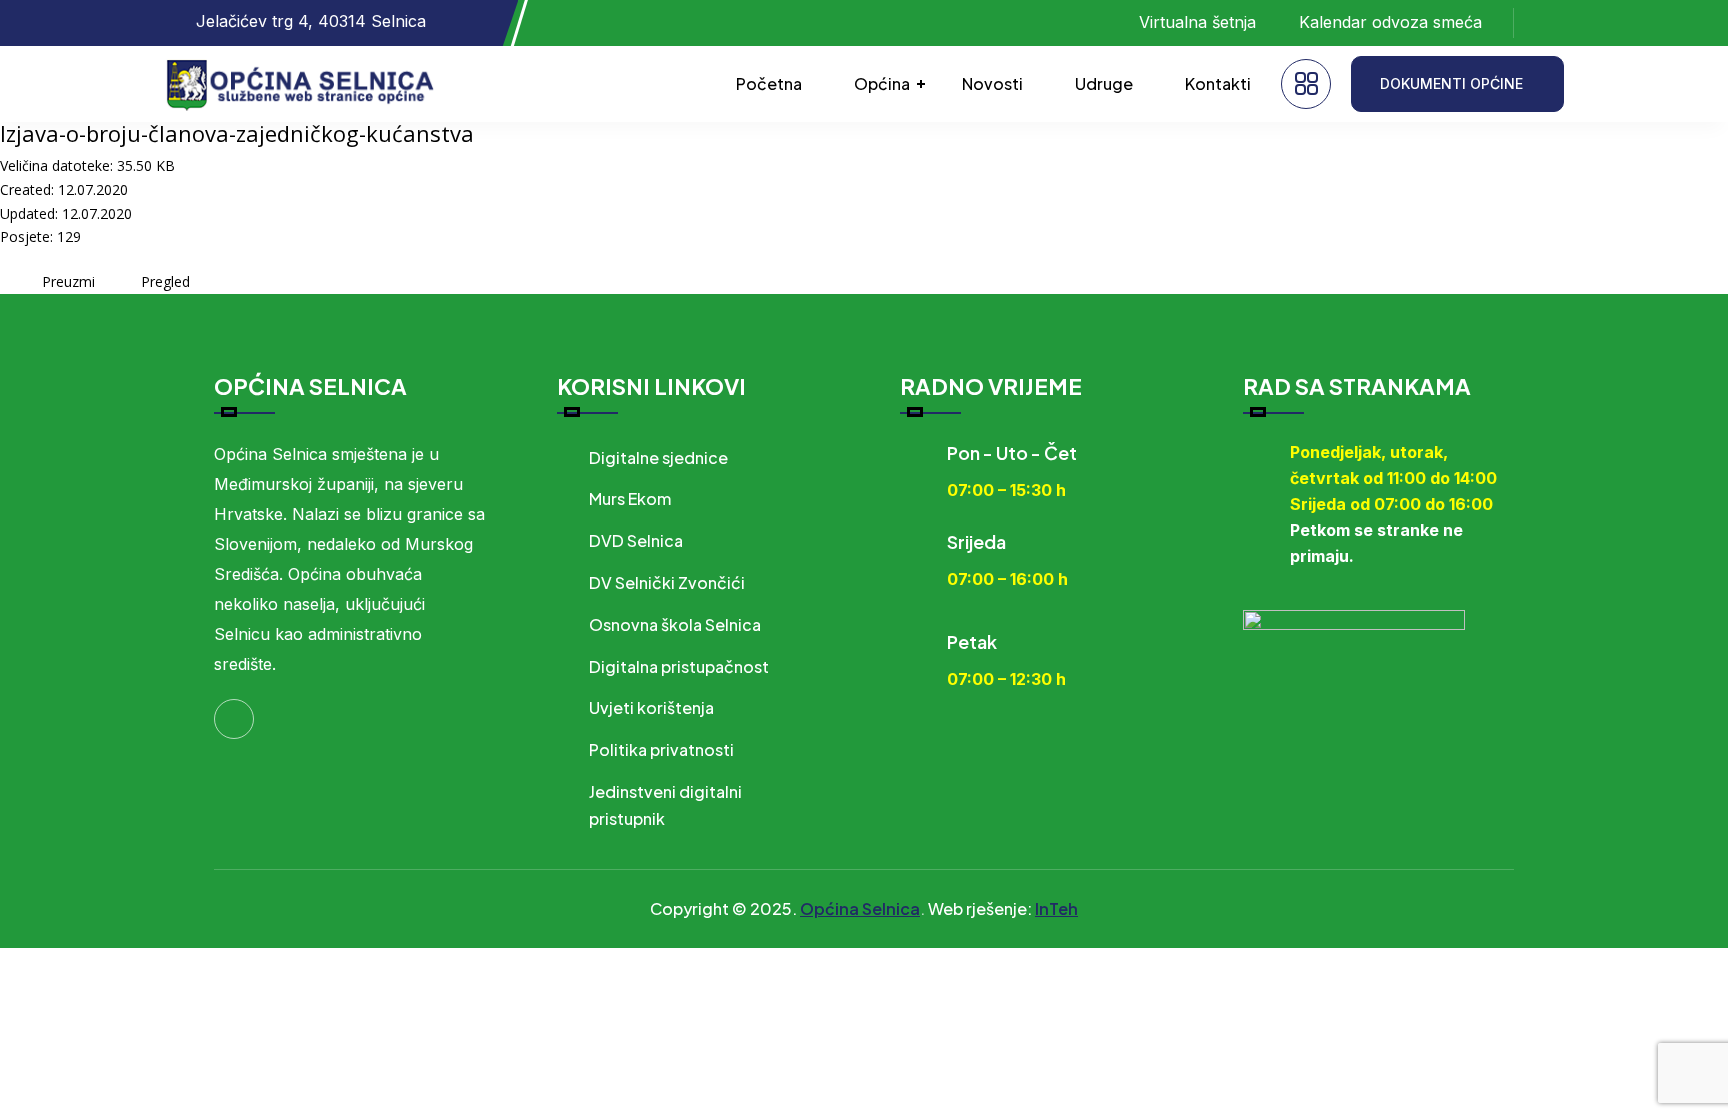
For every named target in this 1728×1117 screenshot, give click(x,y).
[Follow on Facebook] (1549, 23)
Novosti (992, 83)
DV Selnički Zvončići (667, 582)
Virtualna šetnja (1197, 22)
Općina (882, 83)
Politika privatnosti (661, 749)
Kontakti (1218, 83)
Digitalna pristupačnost (679, 666)
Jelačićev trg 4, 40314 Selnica (311, 21)
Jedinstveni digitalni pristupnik (665, 805)
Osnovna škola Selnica (675, 624)
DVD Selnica (636, 540)
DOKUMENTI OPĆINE (1451, 83)
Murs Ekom (630, 498)
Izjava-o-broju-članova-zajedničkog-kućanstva (237, 133)
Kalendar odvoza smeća (1390, 22)
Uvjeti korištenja (651, 707)
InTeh (1056, 908)
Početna (769, 83)
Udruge (1104, 83)
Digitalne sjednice (658, 457)
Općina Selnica (860, 908)
